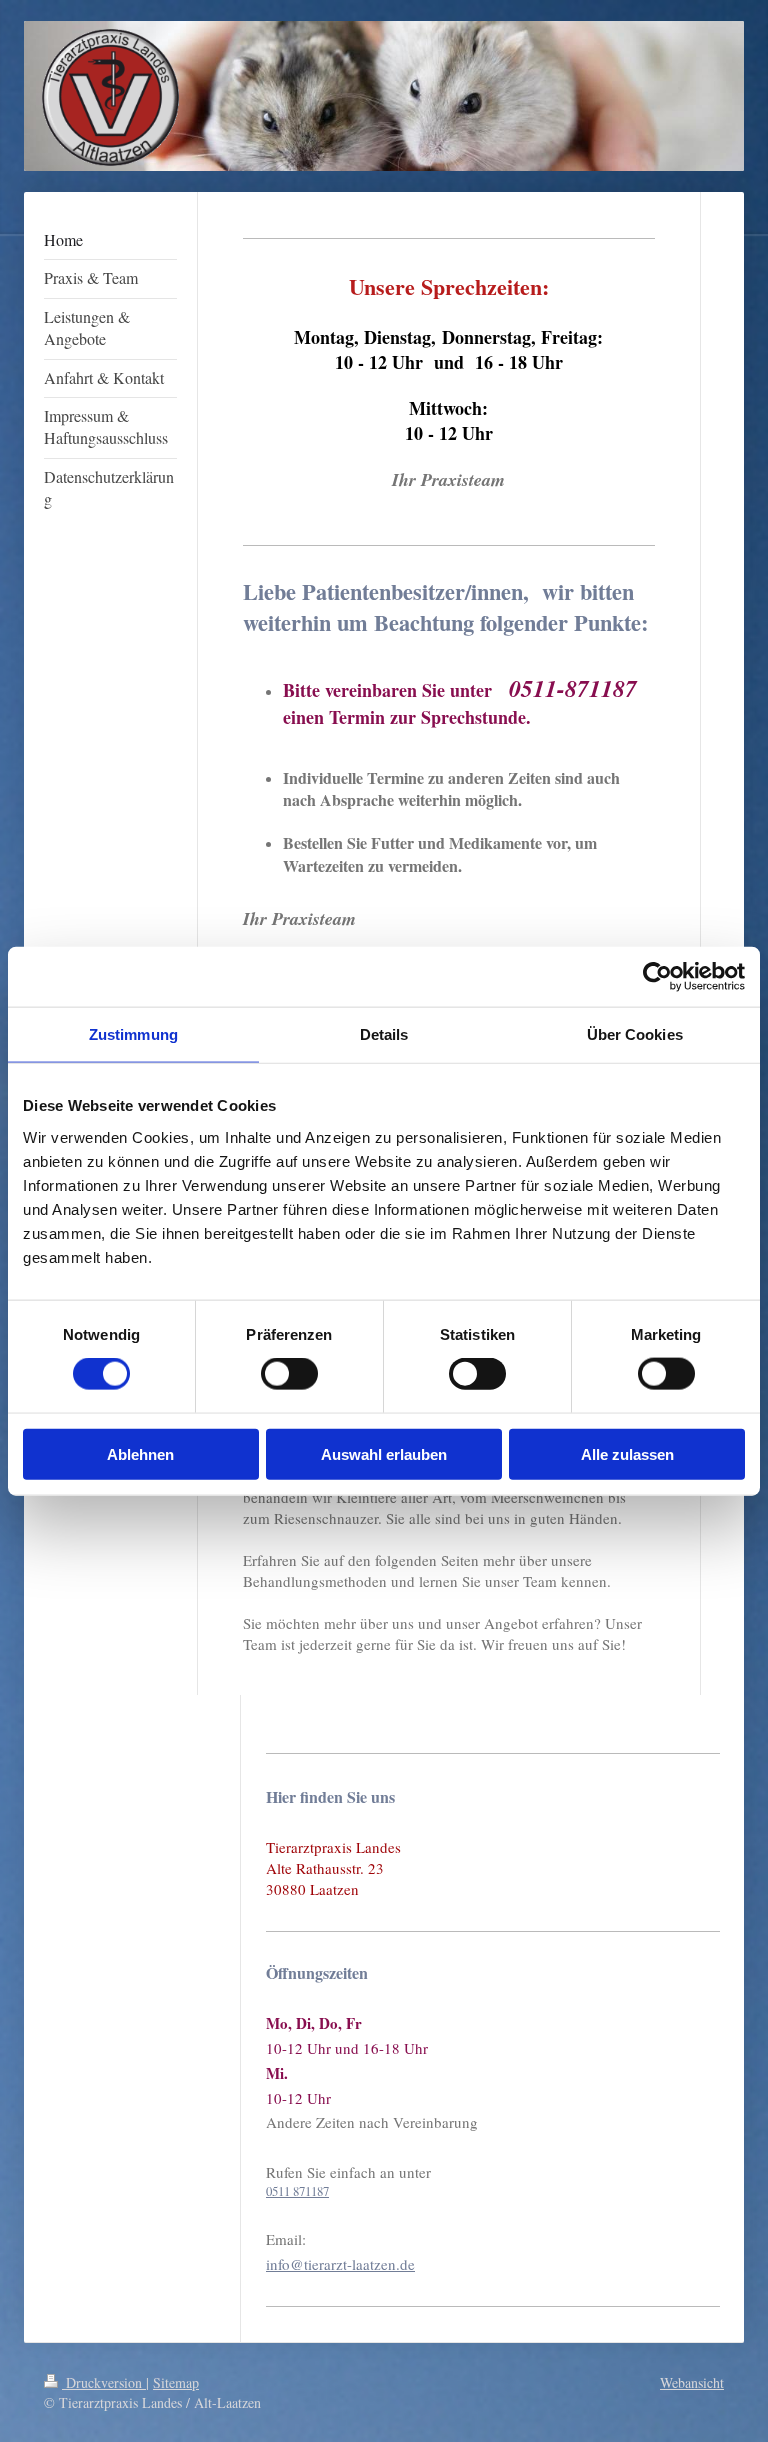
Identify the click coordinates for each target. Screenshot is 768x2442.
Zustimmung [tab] (133, 1034)
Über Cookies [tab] (635, 1034)
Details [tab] (384, 1034)
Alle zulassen (627, 1453)
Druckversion (104, 2382)
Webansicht (692, 2382)
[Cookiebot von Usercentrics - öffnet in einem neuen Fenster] (657, 977)
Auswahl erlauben (384, 1453)
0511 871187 (297, 2191)
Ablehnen (140, 1453)
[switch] (289, 1374)
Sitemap (176, 2382)
